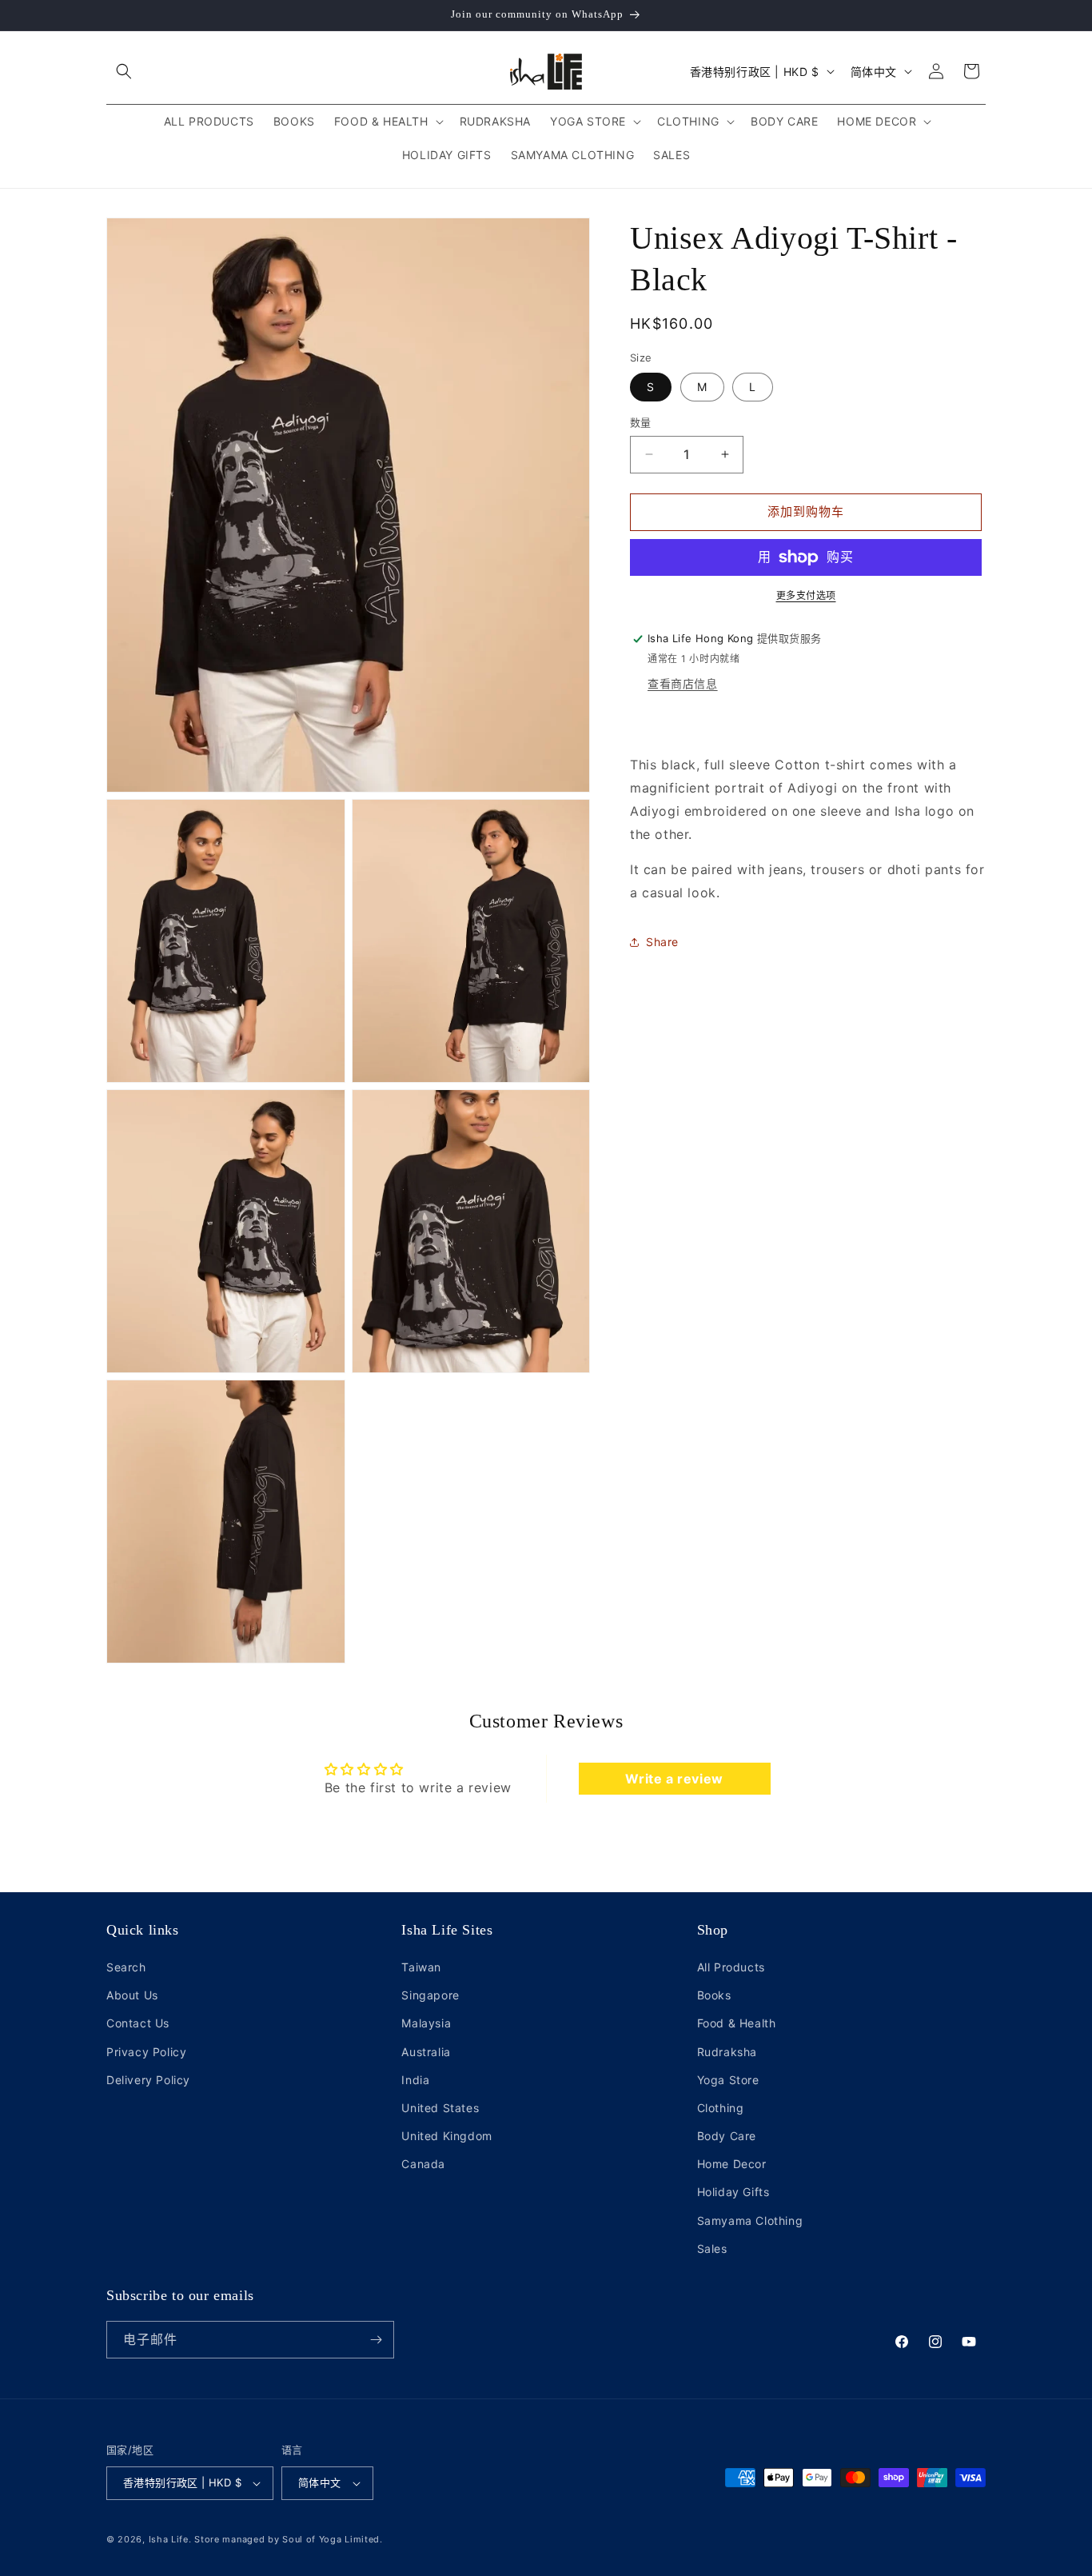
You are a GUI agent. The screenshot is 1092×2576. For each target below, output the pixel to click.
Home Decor (732, 2164)
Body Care (727, 2136)
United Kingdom (446, 2136)
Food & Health (737, 2023)
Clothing (721, 2108)
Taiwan (421, 1967)
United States (440, 2108)
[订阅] (376, 2340)
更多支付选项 (806, 595)
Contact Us (138, 2023)
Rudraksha (727, 2051)
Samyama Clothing (750, 2221)
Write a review (674, 1779)
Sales (712, 2249)
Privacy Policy (146, 2051)
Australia (426, 2051)
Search (126, 1967)
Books (714, 1995)
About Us (132, 1995)
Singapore (430, 1995)
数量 (641, 422)
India (415, 2080)
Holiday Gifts (733, 2192)
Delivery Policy (148, 2080)
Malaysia (426, 2023)
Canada (423, 2164)
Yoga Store (728, 2080)
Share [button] (662, 943)
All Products (731, 1967)
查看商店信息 (683, 684)
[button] (124, 71)
